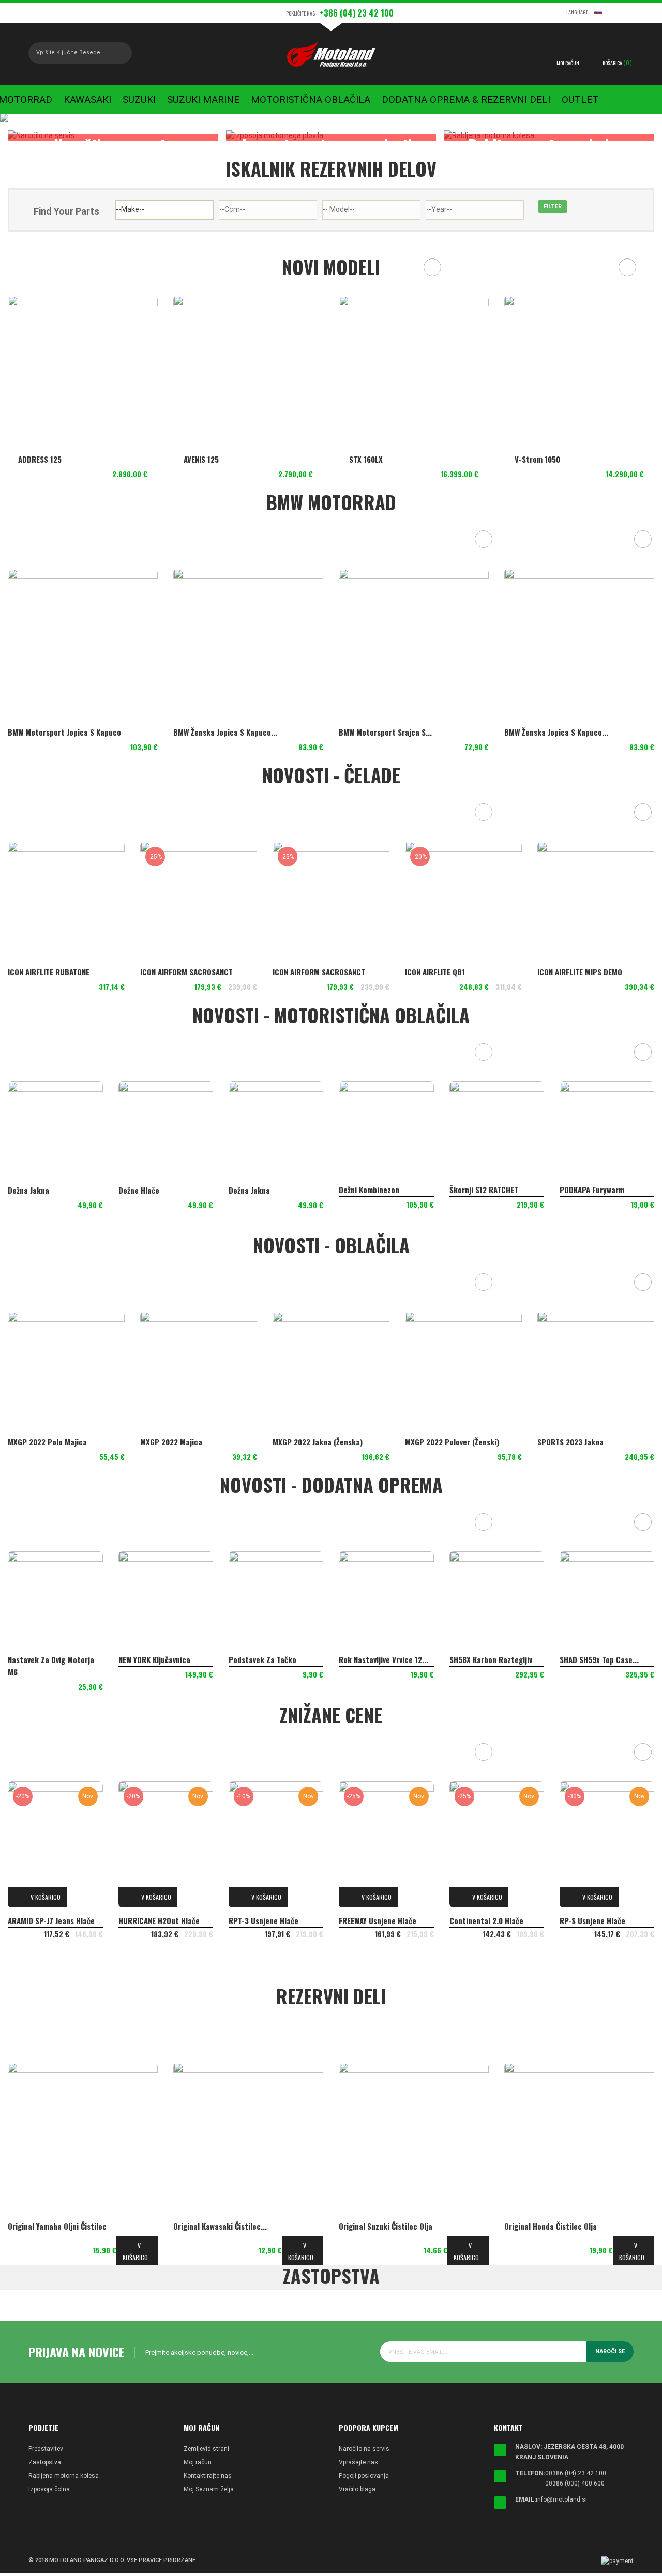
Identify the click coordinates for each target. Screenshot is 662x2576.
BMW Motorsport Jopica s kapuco (64, 732)
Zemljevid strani (206, 2449)
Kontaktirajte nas (208, 2476)
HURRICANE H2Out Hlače (159, 1920)
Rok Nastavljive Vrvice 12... (383, 1659)
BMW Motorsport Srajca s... (385, 732)
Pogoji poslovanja (364, 2476)
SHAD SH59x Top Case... (599, 1659)
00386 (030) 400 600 (575, 2483)
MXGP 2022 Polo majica (47, 1442)
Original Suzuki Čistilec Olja (386, 2226)
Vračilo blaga (357, 2489)
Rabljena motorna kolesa (64, 2476)
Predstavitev (46, 2449)
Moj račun (198, 2462)
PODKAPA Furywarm (592, 1190)
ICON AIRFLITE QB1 (435, 972)
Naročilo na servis (364, 2449)
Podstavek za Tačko (262, 1659)
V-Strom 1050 (537, 459)
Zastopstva (45, 2462)
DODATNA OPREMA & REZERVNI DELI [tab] (334, 1522)
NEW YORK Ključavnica (154, 1659)
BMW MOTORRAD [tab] (334, 539)
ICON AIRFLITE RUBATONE (49, 972)
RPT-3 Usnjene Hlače (264, 1920)
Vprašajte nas (358, 2462)
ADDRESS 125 (40, 459)
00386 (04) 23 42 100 (576, 2473)
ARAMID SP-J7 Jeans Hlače (51, 1920)
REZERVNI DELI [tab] (334, 2033)
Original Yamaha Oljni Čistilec (57, 2226)
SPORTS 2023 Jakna (570, 1442)
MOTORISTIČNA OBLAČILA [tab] (334, 1052)
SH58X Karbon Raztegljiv (491, 1659)
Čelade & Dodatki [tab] (334, 812)
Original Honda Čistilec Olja (551, 2226)
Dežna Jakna (28, 1190)
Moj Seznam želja (209, 2489)
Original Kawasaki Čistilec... (220, 2226)
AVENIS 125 (201, 459)
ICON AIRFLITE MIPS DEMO (580, 972)
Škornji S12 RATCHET (484, 1190)
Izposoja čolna (49, 2489)
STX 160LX (366, 459)
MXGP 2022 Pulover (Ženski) (452, 1442)
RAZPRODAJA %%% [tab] (334, 1752)
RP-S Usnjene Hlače (592, 1920)
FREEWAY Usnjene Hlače (378, 1920)
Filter (553, 207)
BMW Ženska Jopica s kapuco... (225, 732)
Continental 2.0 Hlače (486, 1920)
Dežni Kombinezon (369, 1190)
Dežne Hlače (139, 1190)
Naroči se (610, 2351)
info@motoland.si (561, 2499)
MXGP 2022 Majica (171, 1442)
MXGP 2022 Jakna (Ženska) (318, 1442)
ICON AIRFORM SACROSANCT (186, 972)
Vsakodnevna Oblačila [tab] (334, 1282)
